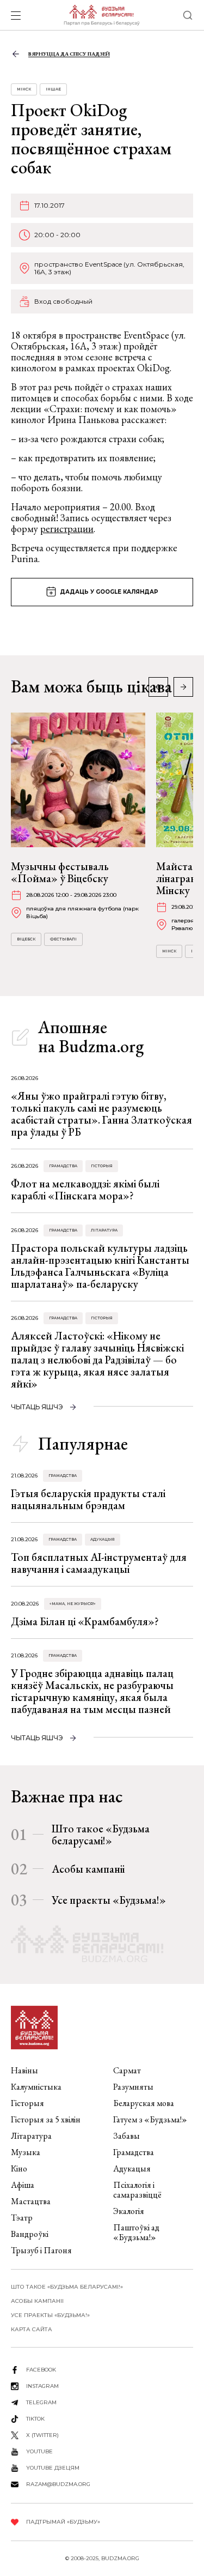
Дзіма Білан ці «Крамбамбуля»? (85, 1621)
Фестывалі (63, 939)
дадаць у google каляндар (109, 592)
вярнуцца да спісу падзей (69, 54)
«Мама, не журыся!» (73, 1604)
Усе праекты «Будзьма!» (109, 1900)
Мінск (24, 89)
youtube (39, 2451)
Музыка (26, 2152)
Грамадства (63, 1166)
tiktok (35, 2419)
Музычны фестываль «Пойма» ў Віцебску (60, 872)
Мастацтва (31, 2201)
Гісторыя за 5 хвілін (46, 2119)
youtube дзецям (53, 2468)
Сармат (127, 2070)
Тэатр (22, 2218)
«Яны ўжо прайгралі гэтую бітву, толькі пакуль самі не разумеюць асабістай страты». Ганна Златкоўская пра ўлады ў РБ (101, 1114)
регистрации (67, 529)
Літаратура (104, 1230)
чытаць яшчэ (37, 1407)
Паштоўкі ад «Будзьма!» (136, 2232)
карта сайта (32, 2329)
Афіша (23, 2185)
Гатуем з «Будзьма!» (150, 2119)
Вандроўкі (30, 2234)
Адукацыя (103, 1539)
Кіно (19, 2168)
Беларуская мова (144, 2103)
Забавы (126, 2136)
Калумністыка (36, 2087)
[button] (183, 687)
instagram (42, 2386)
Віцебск (26, 939)
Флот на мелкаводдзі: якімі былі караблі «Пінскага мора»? (85, 1190)
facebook (41, 2370)
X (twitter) (42, 2435)
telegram (41, 2402)
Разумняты (133, 2087)
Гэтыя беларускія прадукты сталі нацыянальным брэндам (88, 1499)
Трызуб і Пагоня (41, 2250)
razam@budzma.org (58, 2484)
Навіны (24, 2070)
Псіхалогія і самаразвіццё (137, 2190)
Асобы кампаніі (88, 1869)
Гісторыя (102, 1166)
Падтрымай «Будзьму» (63, 2522)
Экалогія (129, 2211)
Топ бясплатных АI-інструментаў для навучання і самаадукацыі (99, 1563)
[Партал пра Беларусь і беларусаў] (101, 15)
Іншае (53, 89)
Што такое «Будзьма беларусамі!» (101, 1835)
